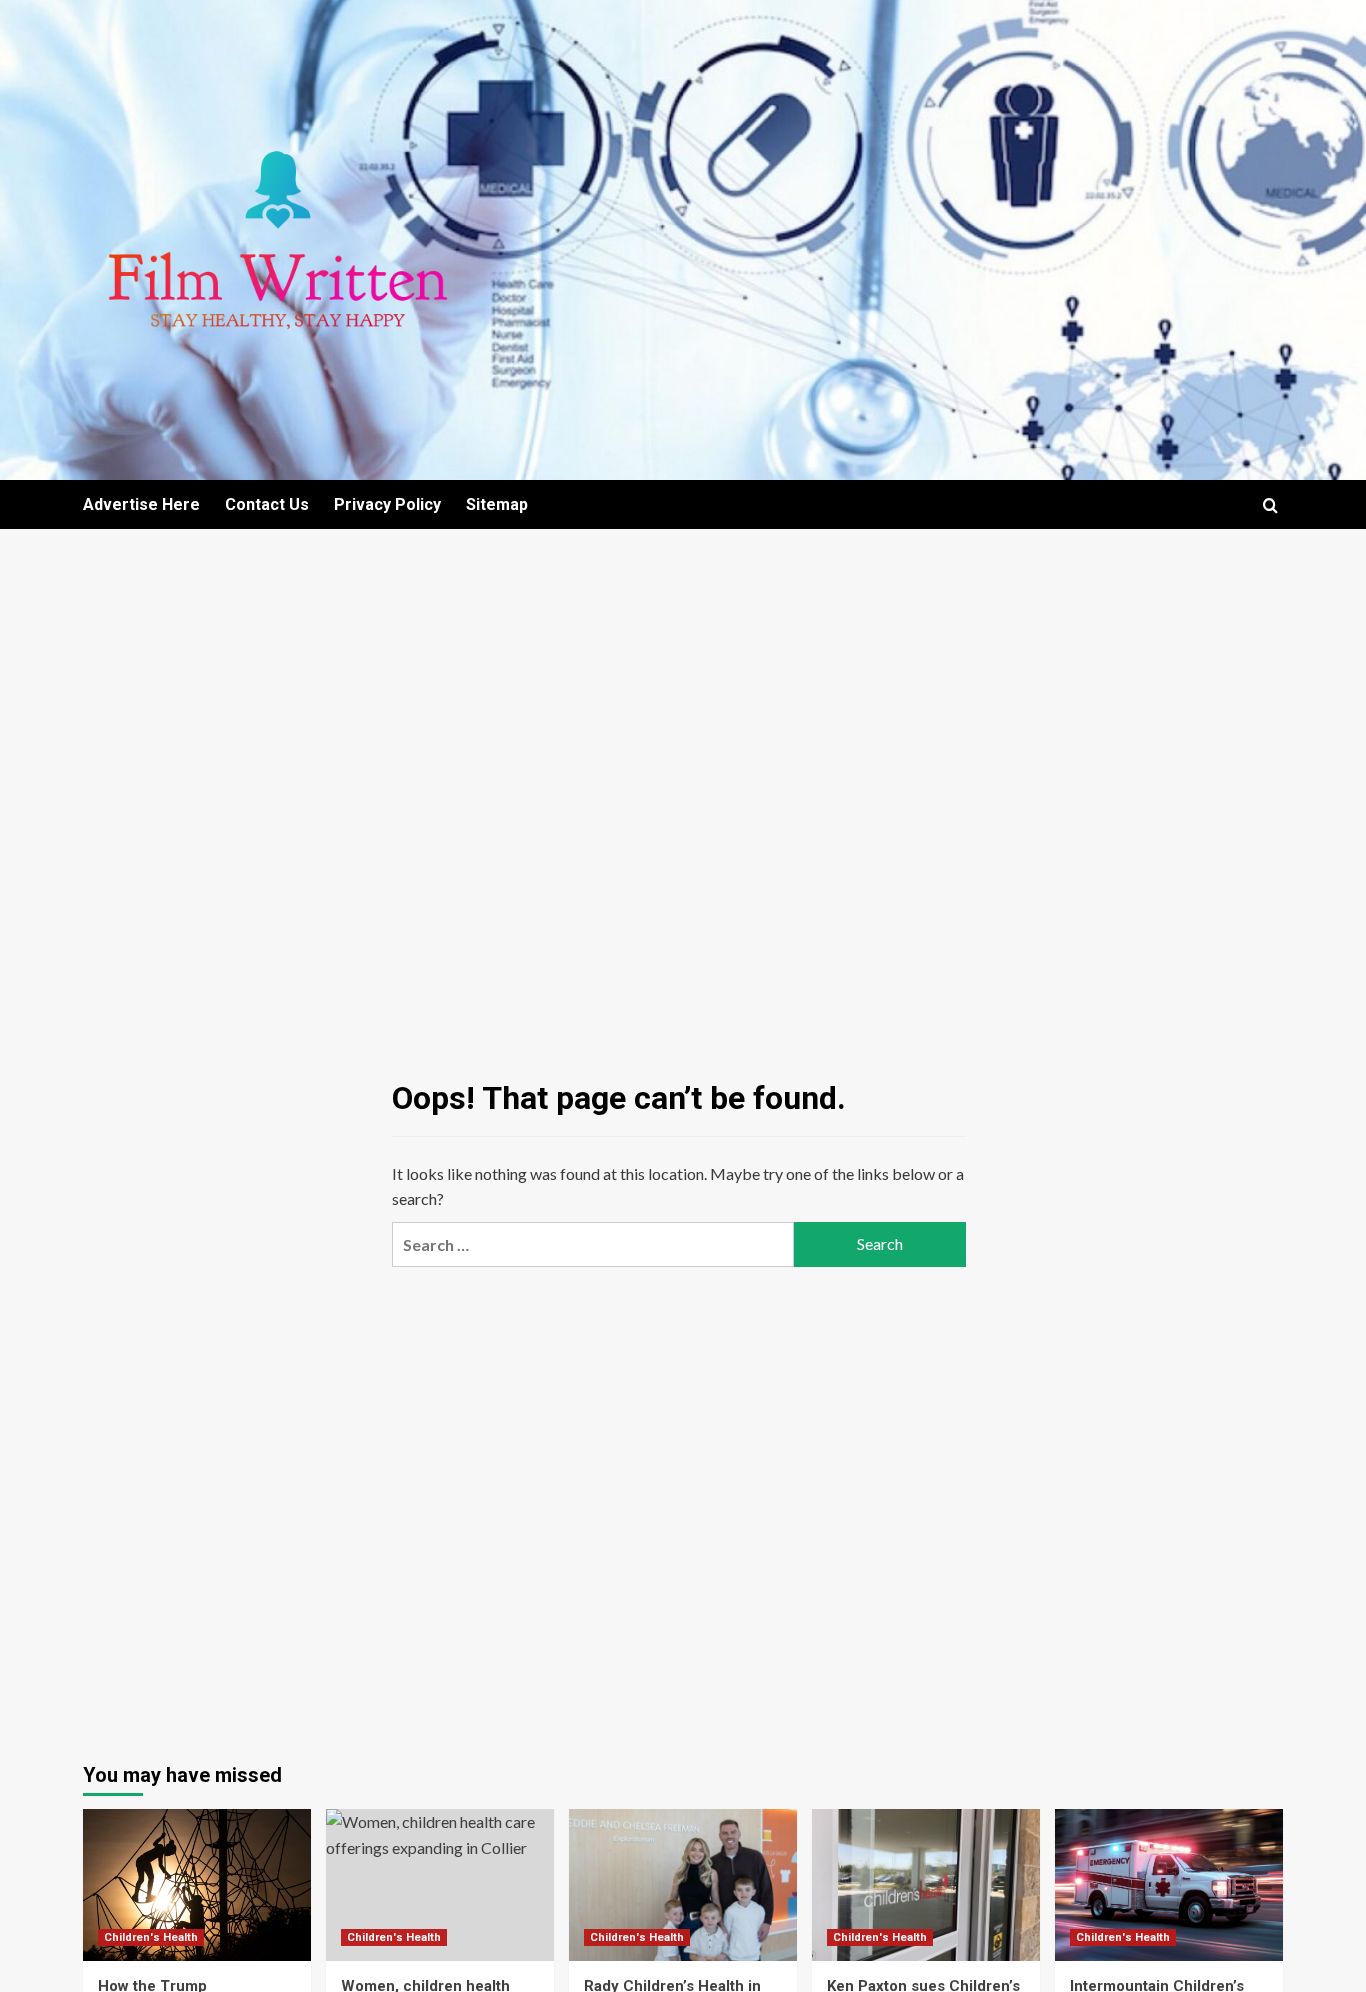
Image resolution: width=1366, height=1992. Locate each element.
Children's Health (151, 1937)
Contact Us (267, 504)
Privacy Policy (387, 504)
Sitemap (497, 504)
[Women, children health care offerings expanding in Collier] (440, 1885)
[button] (1270, 505)
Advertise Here (141, 504)
